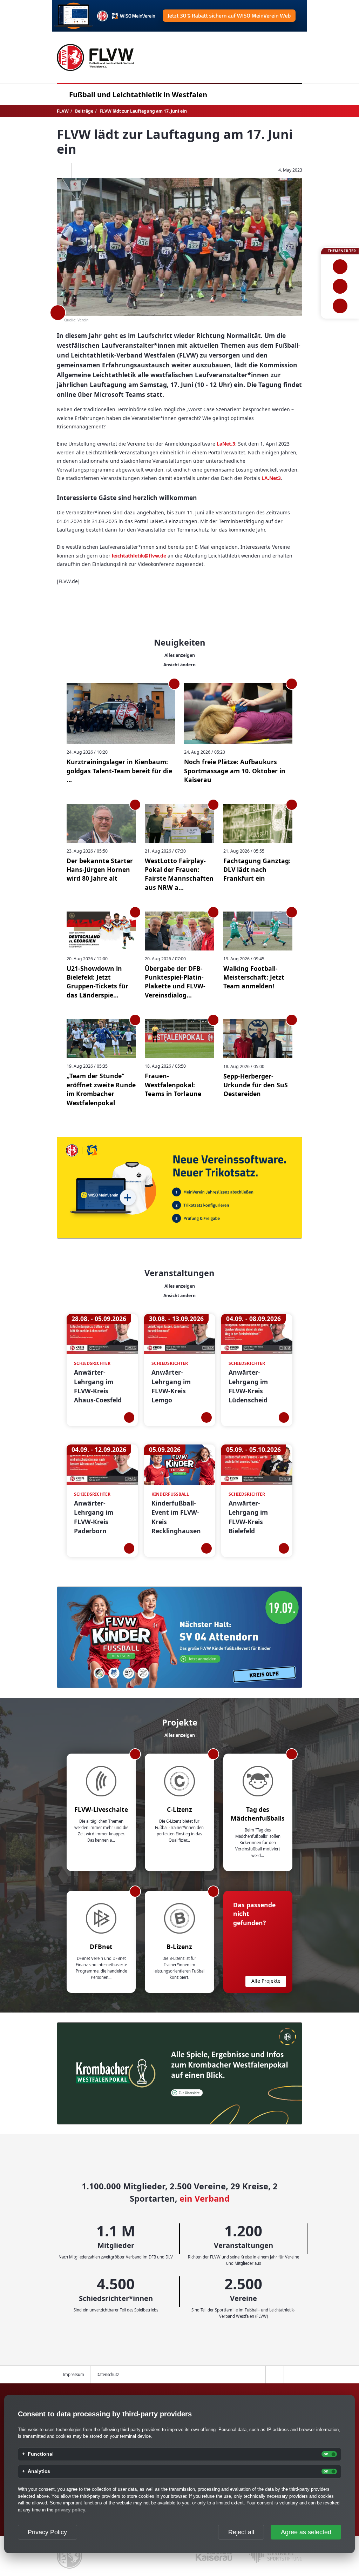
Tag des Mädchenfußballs (258, 1814)
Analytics (39, 2471)
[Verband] (340, 306)
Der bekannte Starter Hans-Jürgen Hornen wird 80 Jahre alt (100, 870)
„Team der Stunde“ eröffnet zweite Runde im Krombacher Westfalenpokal (101, 1089)
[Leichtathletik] (340, 286)
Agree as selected (306, 2532)
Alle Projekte (266, 1981)
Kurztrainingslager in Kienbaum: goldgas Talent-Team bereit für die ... (119, 771)
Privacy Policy (47, 2532)
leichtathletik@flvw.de (139, 556)
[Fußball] (340, 267)
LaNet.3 (226, 444)
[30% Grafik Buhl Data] (179, 16)
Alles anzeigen (180, 655)
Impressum (73, 2374)
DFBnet (101, 1947)
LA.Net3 (271, 478)
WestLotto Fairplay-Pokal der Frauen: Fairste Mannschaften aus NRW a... (179, 874)
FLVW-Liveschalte (101, 1809)
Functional (41, 2454)
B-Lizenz (179, 1947)
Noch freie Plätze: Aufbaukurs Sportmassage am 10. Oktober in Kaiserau (235, 771)
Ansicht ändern (179, 665)
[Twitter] (80, 171)
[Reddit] (99, 171)
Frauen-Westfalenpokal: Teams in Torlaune (173, 1085)
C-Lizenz (179, 1809)
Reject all (241, 2532)
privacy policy (70, 2510)
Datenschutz (108, 2374)
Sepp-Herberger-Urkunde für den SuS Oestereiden (256, 1085)
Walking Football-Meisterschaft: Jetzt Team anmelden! (254, 977)
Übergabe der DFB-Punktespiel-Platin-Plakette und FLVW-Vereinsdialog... (175, 982)
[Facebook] (62, 171)
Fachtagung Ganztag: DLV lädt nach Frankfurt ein (257, 870)
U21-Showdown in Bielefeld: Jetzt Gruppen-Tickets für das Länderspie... (97, 982)
